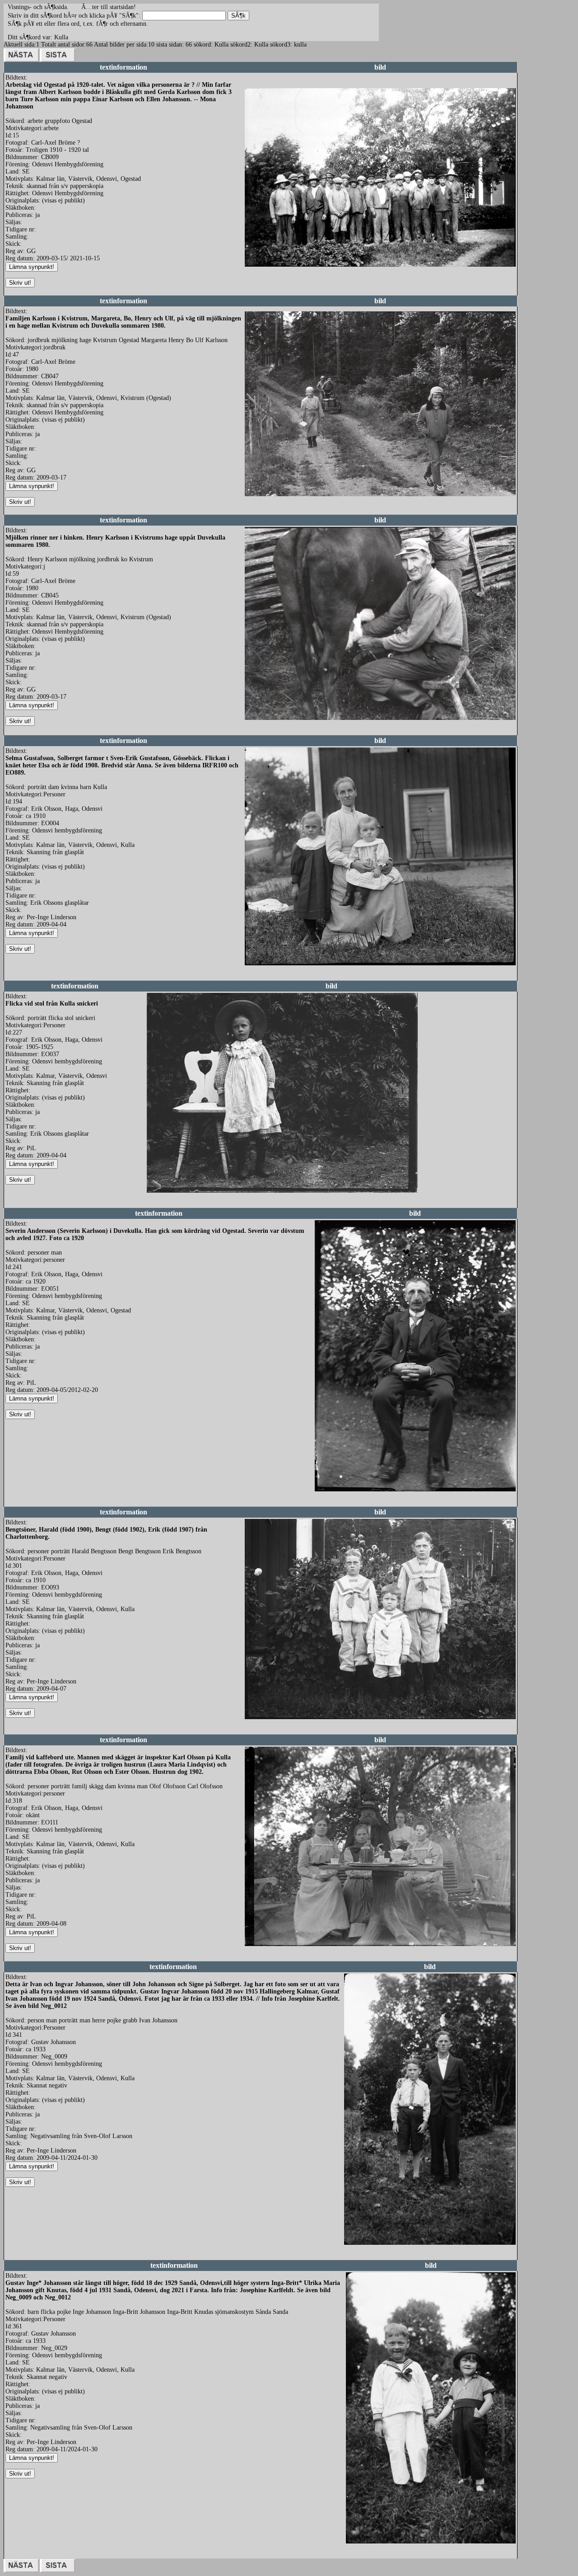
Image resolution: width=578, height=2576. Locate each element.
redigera (255, 276)
